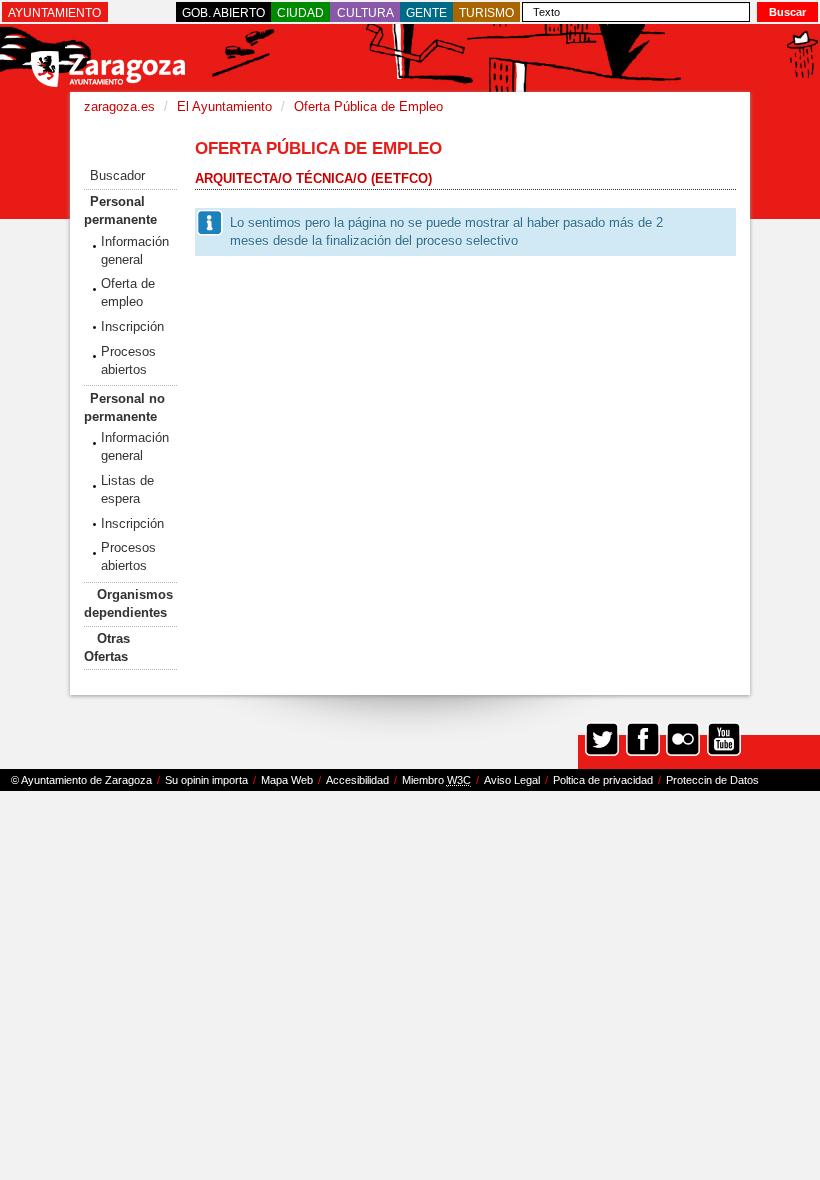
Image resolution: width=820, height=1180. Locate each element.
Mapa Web (287, 780)
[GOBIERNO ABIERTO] (223, 13)
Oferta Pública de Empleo (368, 106)
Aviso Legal (512, 780)
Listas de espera (127, 489)
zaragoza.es (119, 106)
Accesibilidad (357, 780)
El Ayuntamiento (224, 106)
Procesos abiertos (128, 360)
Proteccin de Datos (712, 780)
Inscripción (132, 326)
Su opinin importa (206, 780)
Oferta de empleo (128, 292)
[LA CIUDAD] (300, 13)
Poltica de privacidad (603, 780)
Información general (135, 250)
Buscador (117, 175)
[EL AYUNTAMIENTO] (54, 13)
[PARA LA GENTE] (426, 13)
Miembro (436, 780)
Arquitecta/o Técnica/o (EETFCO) (313, 178)
